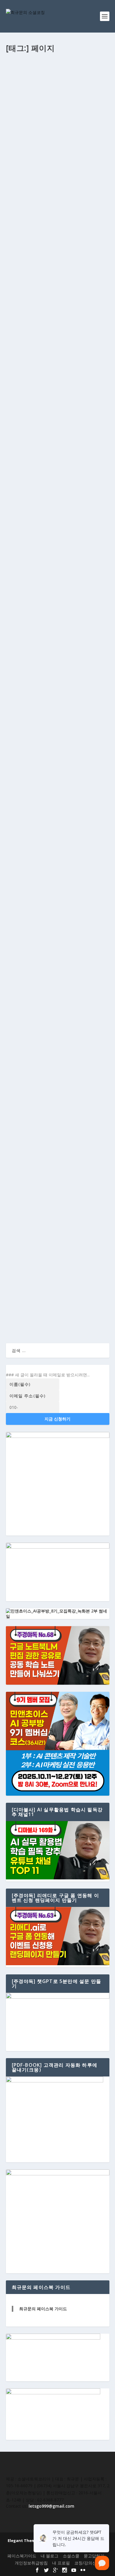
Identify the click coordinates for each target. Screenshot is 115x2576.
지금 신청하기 (57, 1419)
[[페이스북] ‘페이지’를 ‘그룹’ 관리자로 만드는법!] (58, 1150)
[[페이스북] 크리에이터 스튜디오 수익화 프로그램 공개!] (58, 71)
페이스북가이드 (22, 2556)
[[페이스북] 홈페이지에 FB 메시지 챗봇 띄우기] (58, 728)
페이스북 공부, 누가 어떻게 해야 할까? (54, 965)
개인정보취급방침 (31, 2563)
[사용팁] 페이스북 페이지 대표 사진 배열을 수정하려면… (56, 301)
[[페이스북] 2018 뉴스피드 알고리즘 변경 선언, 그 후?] (58, 605)
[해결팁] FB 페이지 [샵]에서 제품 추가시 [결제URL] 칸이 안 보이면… (56, 178)
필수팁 (75, 190)
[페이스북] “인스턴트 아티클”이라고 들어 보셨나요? (57, 1260)
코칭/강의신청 (87, 2563)
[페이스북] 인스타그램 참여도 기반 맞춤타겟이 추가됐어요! (55, 1070)
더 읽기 (22, 147)
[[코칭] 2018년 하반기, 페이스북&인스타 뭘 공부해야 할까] (58, 419)
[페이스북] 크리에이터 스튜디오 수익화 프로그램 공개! (55, 90)
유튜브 (67, 102)
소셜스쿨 (59, 974)
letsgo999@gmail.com (51, 2506)
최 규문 (18, 102)
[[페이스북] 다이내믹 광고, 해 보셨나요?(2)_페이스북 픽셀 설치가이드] (58, 854)
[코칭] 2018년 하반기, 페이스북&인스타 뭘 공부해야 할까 (56, 438)
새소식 (55, 102)
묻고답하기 (94, 2556)
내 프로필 (61, 2563)
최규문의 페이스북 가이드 (43, 2309)
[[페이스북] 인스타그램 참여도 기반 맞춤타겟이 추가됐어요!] (58, 1051)
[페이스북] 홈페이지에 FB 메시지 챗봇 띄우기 (56, 771)
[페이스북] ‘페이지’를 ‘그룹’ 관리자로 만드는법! (57, 1165)
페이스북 (81, 102)
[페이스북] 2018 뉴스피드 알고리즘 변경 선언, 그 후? (56, 621)
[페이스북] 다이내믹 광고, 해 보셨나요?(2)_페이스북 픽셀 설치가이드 (55, 873)
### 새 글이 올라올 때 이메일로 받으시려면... (48, 1375)
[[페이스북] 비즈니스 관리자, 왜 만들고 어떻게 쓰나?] (58, 510)
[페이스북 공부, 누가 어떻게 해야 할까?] (58, 953)
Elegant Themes (24, 2540)
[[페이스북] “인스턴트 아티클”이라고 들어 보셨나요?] (58, 1245)
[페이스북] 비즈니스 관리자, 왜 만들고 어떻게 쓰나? (57, 526)
